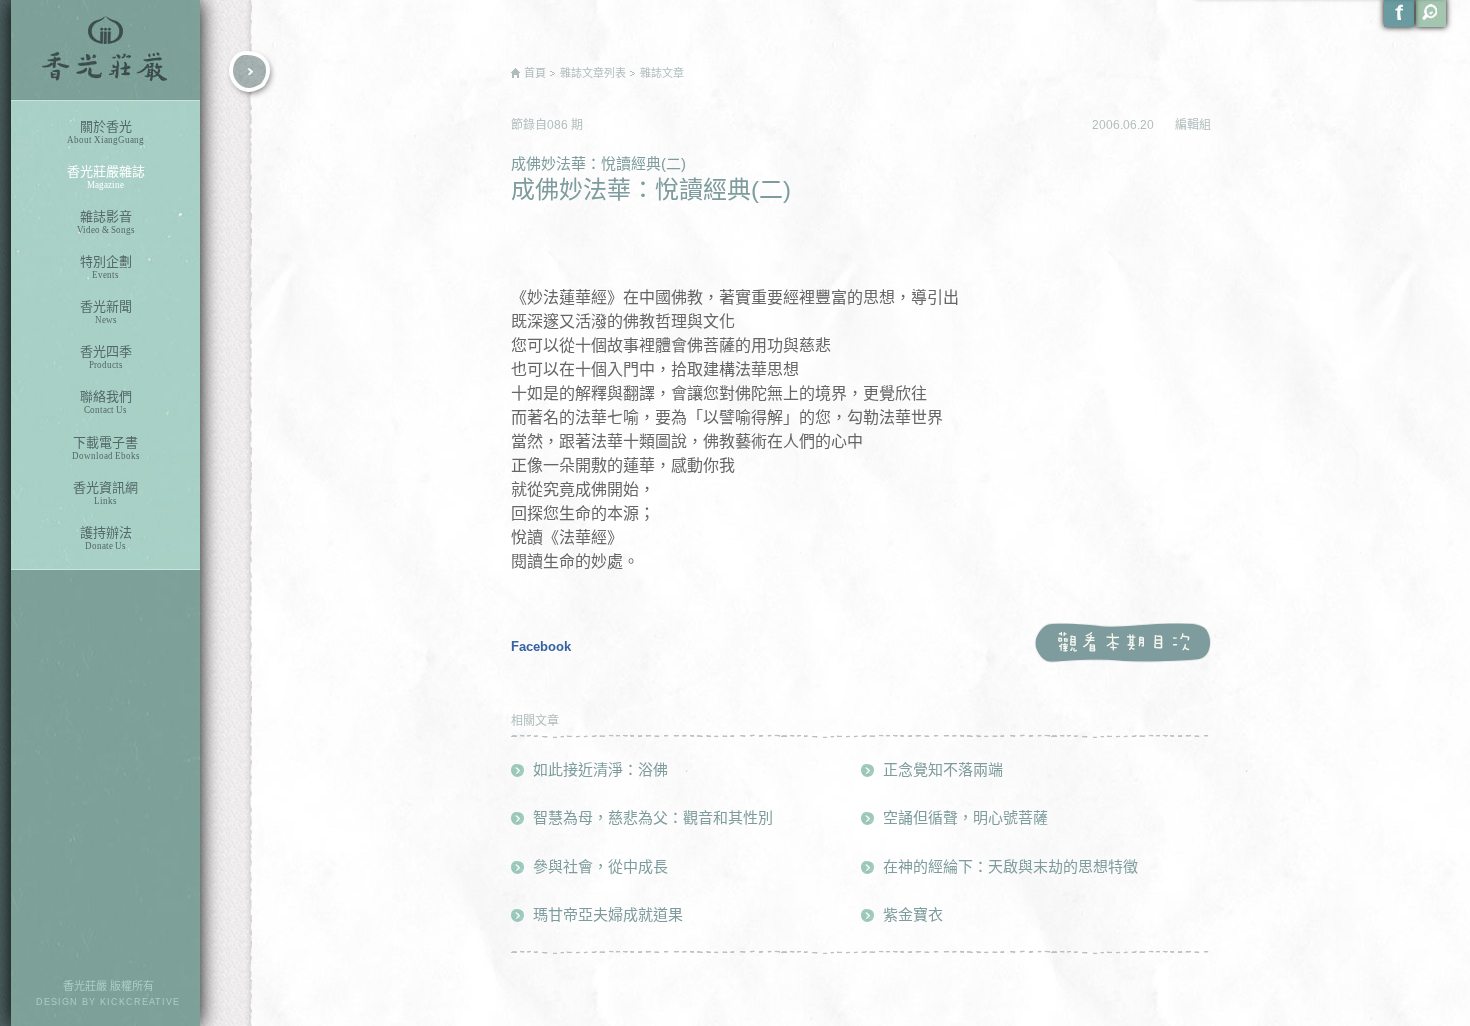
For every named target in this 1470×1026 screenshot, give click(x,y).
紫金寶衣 (913, 914)
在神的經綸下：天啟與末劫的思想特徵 (1010, 866)
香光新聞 (106, 312)
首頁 (535, 73)
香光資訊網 (105, 493)
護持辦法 (106, 538)
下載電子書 (106, 448)
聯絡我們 (106, 402)
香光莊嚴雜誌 (106, 177)
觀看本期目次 (1122, 643)
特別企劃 (106, 267)
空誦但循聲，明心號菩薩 (965, 817)
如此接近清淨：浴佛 (600, 769)
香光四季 (106, 357)
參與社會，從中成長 (600, 866)
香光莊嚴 (105, 50)
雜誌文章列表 (593, 73)
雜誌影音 (106, 222)
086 (559, 125)
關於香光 (105, 132)
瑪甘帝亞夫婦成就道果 (608, 914)
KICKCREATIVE (140, 1002)
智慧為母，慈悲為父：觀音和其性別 (653, 817)
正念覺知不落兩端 (943, 769)
